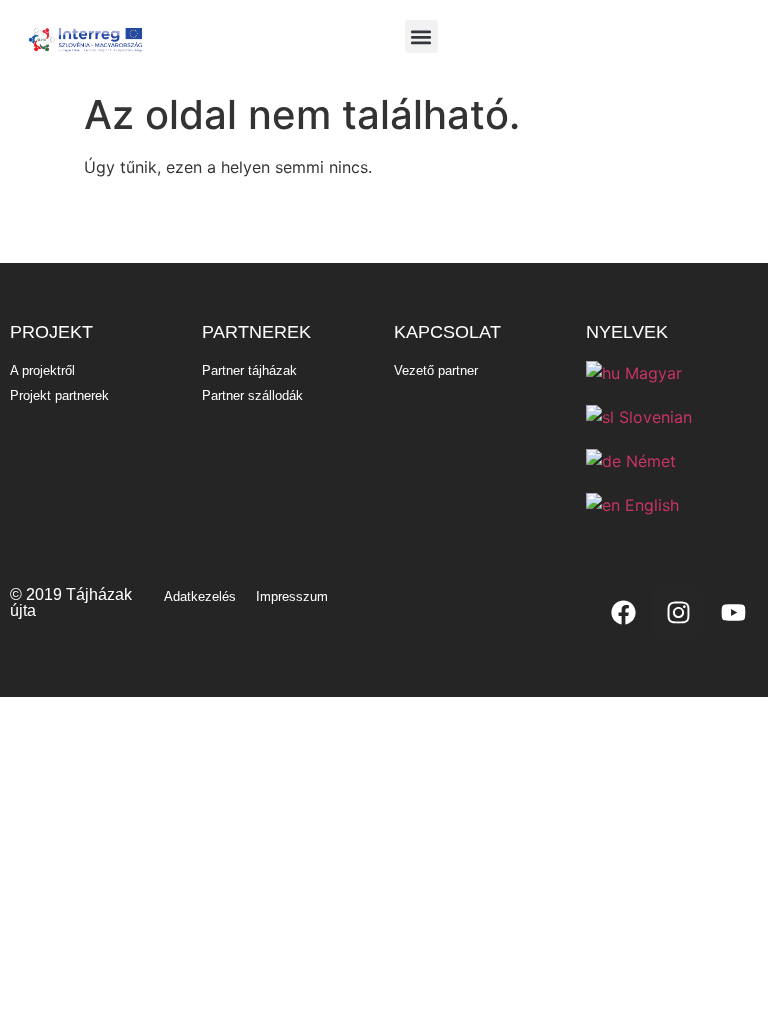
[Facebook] (623, 612)
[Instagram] (678, 612)
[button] (421, 36)
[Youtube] (733, 612)
